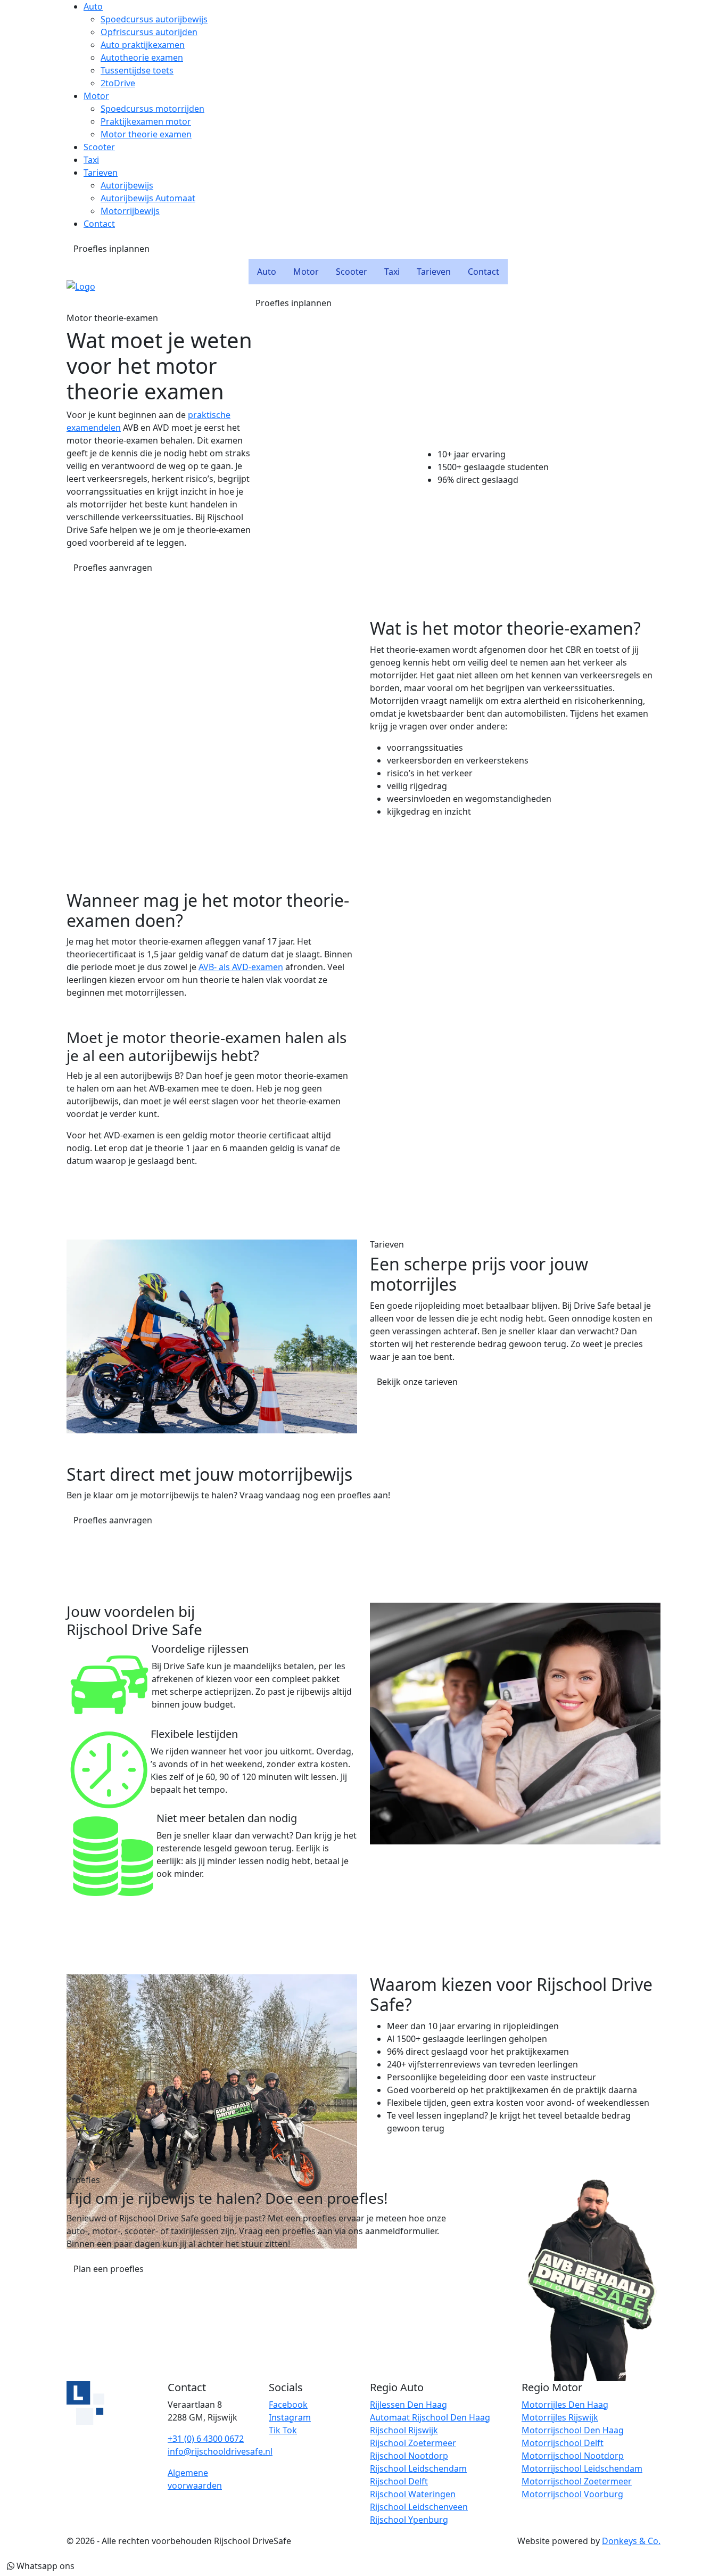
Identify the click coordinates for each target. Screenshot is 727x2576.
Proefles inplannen (111, 249)
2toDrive (118, 83)
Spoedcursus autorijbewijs (154, 19)
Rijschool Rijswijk (404, 2430)
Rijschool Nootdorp (409, 2456)
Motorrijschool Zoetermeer (577, 2481)
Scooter (99, 147)
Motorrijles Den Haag (565, 2405)
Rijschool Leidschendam (418, 2468)
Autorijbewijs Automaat (148, 198)
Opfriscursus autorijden (149, 32)
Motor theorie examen (146, 134)
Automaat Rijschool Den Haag (430, 2417)
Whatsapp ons (44, 2566)
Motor (96, 96)
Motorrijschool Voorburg (572, 2494)
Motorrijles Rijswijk (560, 2417)
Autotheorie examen (142, 58)
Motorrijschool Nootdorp (573, 2456)
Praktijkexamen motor (146, 121)
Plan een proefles (109, 2269)
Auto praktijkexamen (143, 45)
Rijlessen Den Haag (408, 2405)
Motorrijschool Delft (563, 2443)
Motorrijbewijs (130, 211)
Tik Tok (283, 2430)
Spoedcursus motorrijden (152, 109)
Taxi (91, 160)
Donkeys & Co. (631, 2541)
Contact (99, 224)
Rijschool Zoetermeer (413, 2443)
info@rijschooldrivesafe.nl (220, 2451)
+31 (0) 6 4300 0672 (206, 2439)
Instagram (290, 2417)
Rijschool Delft (399, 2481)
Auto (93, 6)
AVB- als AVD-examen (241, 967)
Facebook (288, 2405)
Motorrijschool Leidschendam (582, 2468)
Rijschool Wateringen (413, 2494)
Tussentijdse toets (137, 70)
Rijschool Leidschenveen (419, 2507)
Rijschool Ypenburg (409, 2520)
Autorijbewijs (127, 185)
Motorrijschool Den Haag (573, 2430)
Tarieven (101, 173)
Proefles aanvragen (113, 568)
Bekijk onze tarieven (417, 1382)
